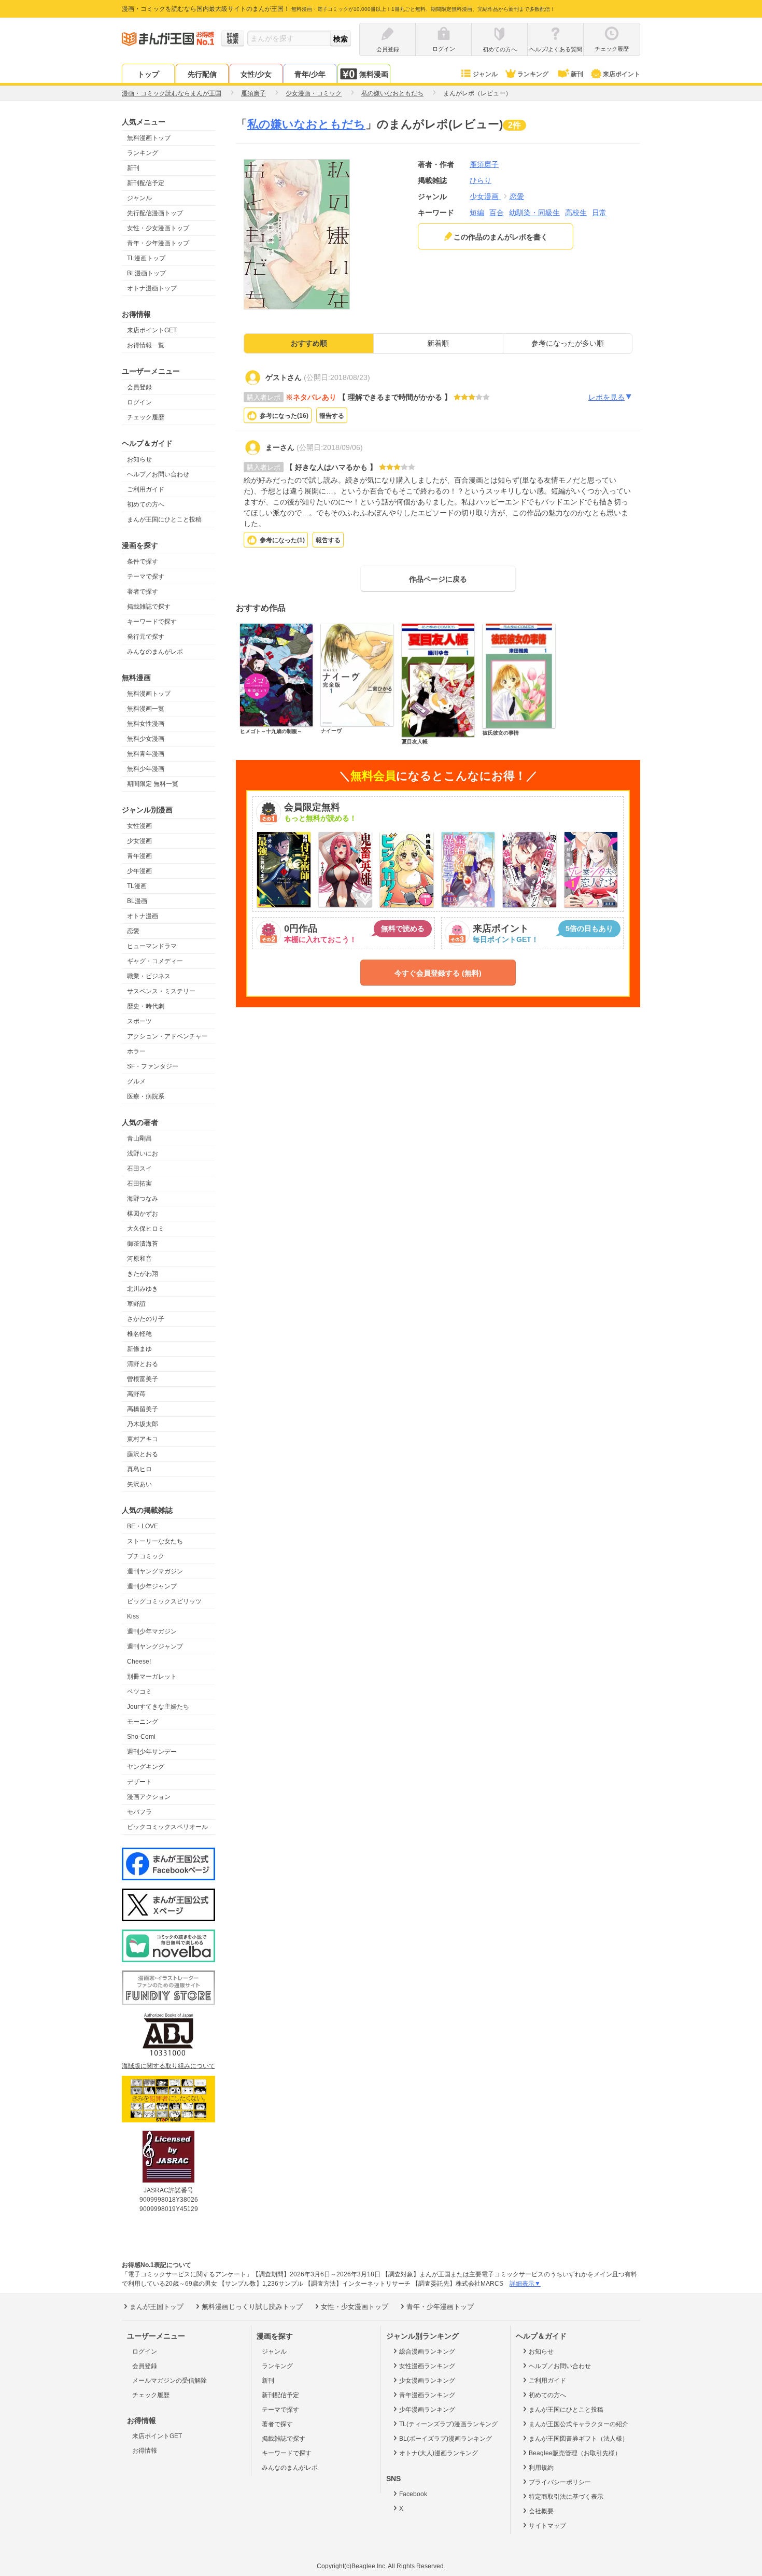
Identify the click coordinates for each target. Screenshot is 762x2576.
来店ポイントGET (152, 330)
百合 (497, 213)
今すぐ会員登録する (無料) (438, 973)
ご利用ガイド (146, 489)
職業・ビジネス (149, 976)
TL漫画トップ (146, 258)
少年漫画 (139, 871)
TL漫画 (137, 886)
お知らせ (139, 459)
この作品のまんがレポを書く (501, 237)
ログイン (139, 402)
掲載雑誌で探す (149, 607)
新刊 (577, 74)
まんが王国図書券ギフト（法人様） (578, 2439)
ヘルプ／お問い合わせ (158, 474)
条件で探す (143, 561)
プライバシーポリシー (560, 2482)
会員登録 (139, 387)
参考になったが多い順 (568, 343)
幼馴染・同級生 (534, 213)
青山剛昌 (139, 1138)
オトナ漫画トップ (152, 288)
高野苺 (136, 1394)
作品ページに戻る (438, 579)
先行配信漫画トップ (155, 213)
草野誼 (136, 1304)
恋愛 (133, 931)
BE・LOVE (143, 1526)
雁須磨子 (484, 164)
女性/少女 (256, 74)
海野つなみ (143, 1199)
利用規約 (541, 2468)
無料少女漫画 (146, 739)
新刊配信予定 (146, 183)
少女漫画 (139, 841)
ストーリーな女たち (155, 1541)
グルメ (136, 1081)
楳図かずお (143, 1214)
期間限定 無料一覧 (153, 784)
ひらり (481, 180)
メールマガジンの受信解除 (170, 2381)
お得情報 (145, 2451)
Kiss (133, 1616)
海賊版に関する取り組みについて (168, 2066)
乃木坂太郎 (143, 1424)
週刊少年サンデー (152, 1752)
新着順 (438, 343)
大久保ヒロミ (146, 1229)
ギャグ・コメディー (155, 961)
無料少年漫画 (146, 769)
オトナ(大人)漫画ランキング (439, 2453)
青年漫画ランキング (427, 2395)
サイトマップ (547, 2526)
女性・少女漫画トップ (158, 228)
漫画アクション (149, 1797)
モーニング (143, 1722)
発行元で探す (146, 637)
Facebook (413, 2494)
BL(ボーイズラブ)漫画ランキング (446, 2439)
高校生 (576, 213)
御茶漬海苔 (143, 1244)
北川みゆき (143, 1289)
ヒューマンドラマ (152, 946)
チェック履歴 (146, 417)
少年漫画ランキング (427, 2410)
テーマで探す (146, 576)
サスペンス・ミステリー (161, 991)
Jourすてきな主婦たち (158, 1707)
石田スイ (139, 1169)
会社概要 (541, 2511)
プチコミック (146, 1556)
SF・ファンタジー (153, 1066)
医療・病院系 (146, 1096)
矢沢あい (139, 1484)
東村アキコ (143, 1439)
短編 (477, 213)
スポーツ (139, 1021)
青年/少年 (310, 74)
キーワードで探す (152, 622)
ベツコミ (139, 1692)
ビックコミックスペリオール (167, 1827)
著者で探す (143, 592)
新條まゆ (139, 1349)
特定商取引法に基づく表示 (566, 2497)
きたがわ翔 (143, 1274)
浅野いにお (143, 1153)
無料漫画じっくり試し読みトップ (252, 2307)
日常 (599, 213)
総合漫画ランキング (427, 2352)
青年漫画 (139, 856)
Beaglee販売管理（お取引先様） (575, 2453)
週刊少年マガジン (152, 1631)
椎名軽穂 (139, 1334)
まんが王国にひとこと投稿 (164, 519)
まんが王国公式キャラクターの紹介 (578, 2424)
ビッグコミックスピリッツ (164, 1601)
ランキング (533, 74)
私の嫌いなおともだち (306, 124)
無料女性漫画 (146, 724)
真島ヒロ (139, 1469)
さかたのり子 (146, 1319)
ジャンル (485, 74)
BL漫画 (137, 901)
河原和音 (139, 1259)
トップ (148, 74)
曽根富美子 (143, 1379)
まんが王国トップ (157, 2307)
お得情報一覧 (146, 345)
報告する (332, 416)
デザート (139, 1782)
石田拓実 (139, 1184)
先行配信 (202, 74)
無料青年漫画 (146, 754)
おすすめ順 (309, 343)
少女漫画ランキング (427, 2381)
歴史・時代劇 (146, 1006)
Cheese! (139, 1662)
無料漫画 (374, 74)
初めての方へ (146, 504)
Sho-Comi (141, 1737)
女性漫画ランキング (427, 2366)
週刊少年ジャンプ (152, 1586)
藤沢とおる (143, 1454)
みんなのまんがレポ (155, 652)
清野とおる (143, 1364)
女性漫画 (139, 826)
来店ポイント (622, 74)
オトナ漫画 (143, 916)
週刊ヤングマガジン (155, 1571)
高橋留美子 (143, 1409)
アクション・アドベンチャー (167, 1036)
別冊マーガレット (152, 1677)
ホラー (136, 1051)
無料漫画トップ (149, 138)
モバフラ (139, 1812)
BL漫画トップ (146, 273)
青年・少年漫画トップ (158, 243)
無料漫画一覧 (146, 709)
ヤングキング (146, 1767)
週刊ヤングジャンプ (155, 1646)
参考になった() (284, 416)
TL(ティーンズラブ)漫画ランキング (448, 2424)
